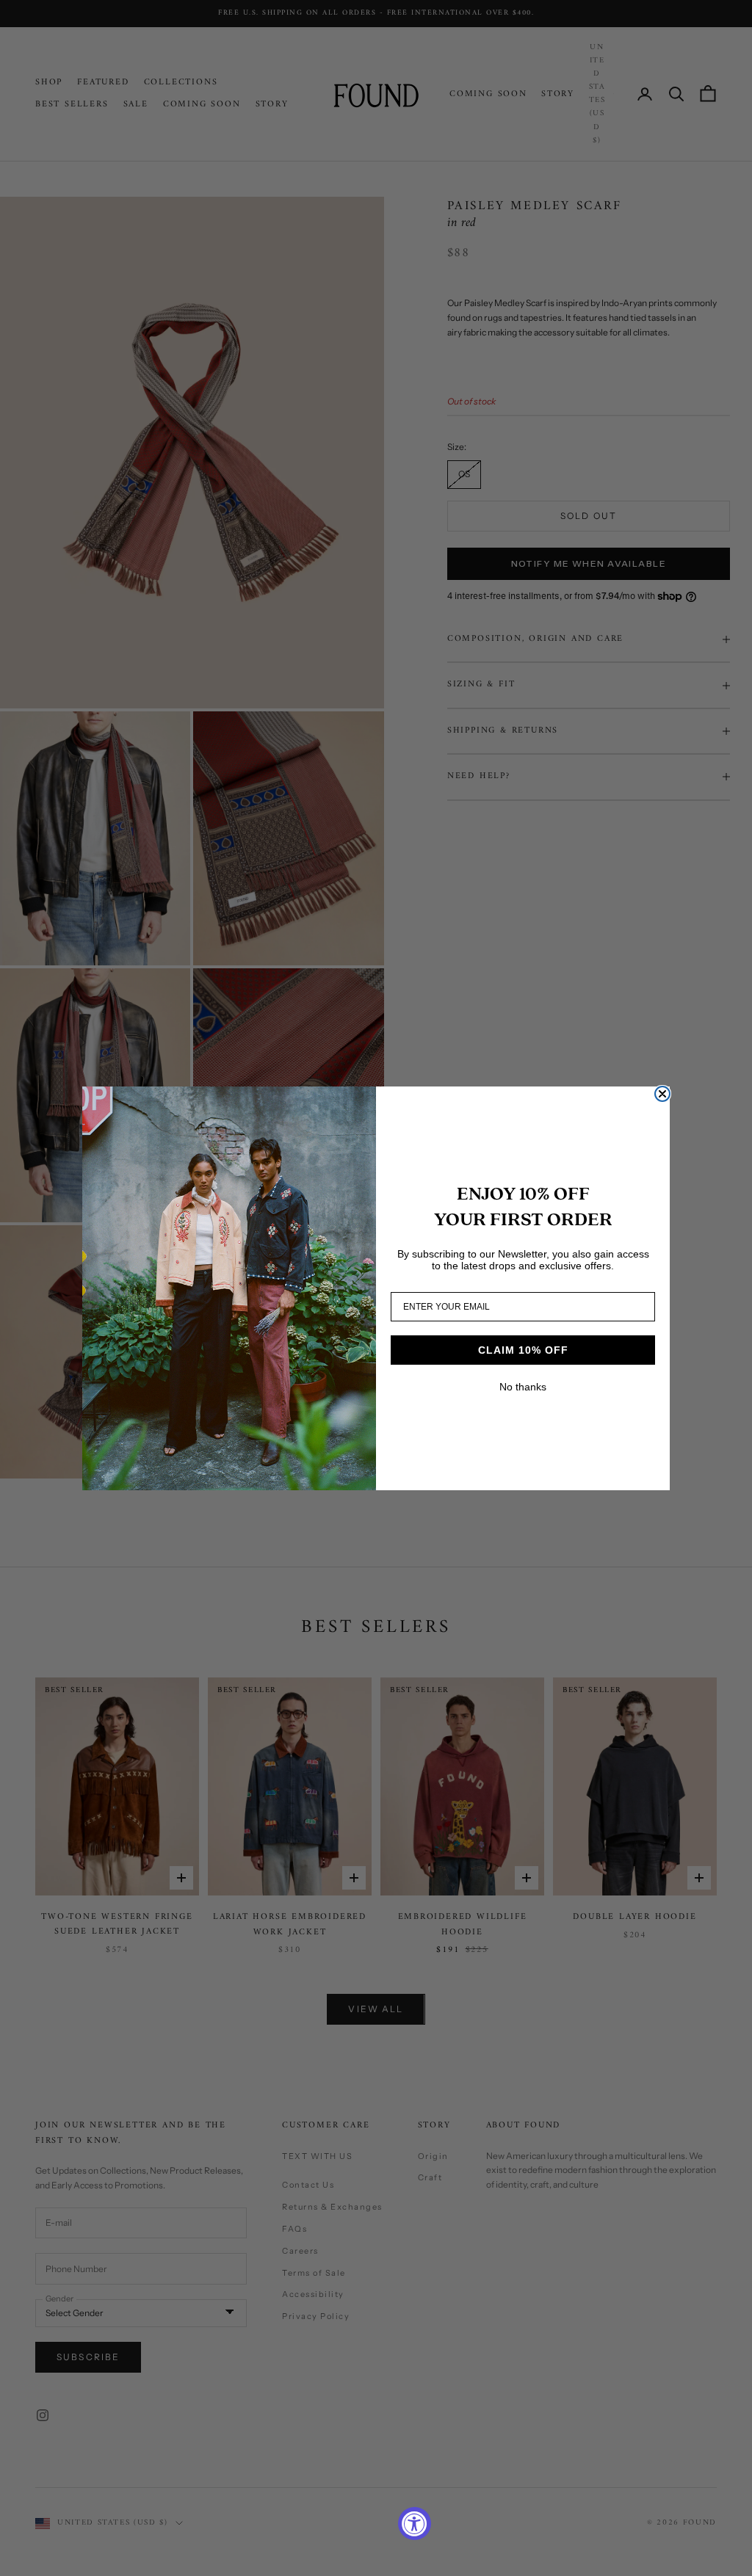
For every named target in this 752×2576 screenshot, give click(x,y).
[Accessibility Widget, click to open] (415, 2524)
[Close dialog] (662, 1094)
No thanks (523, 1387)
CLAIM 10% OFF (523, 1350)
